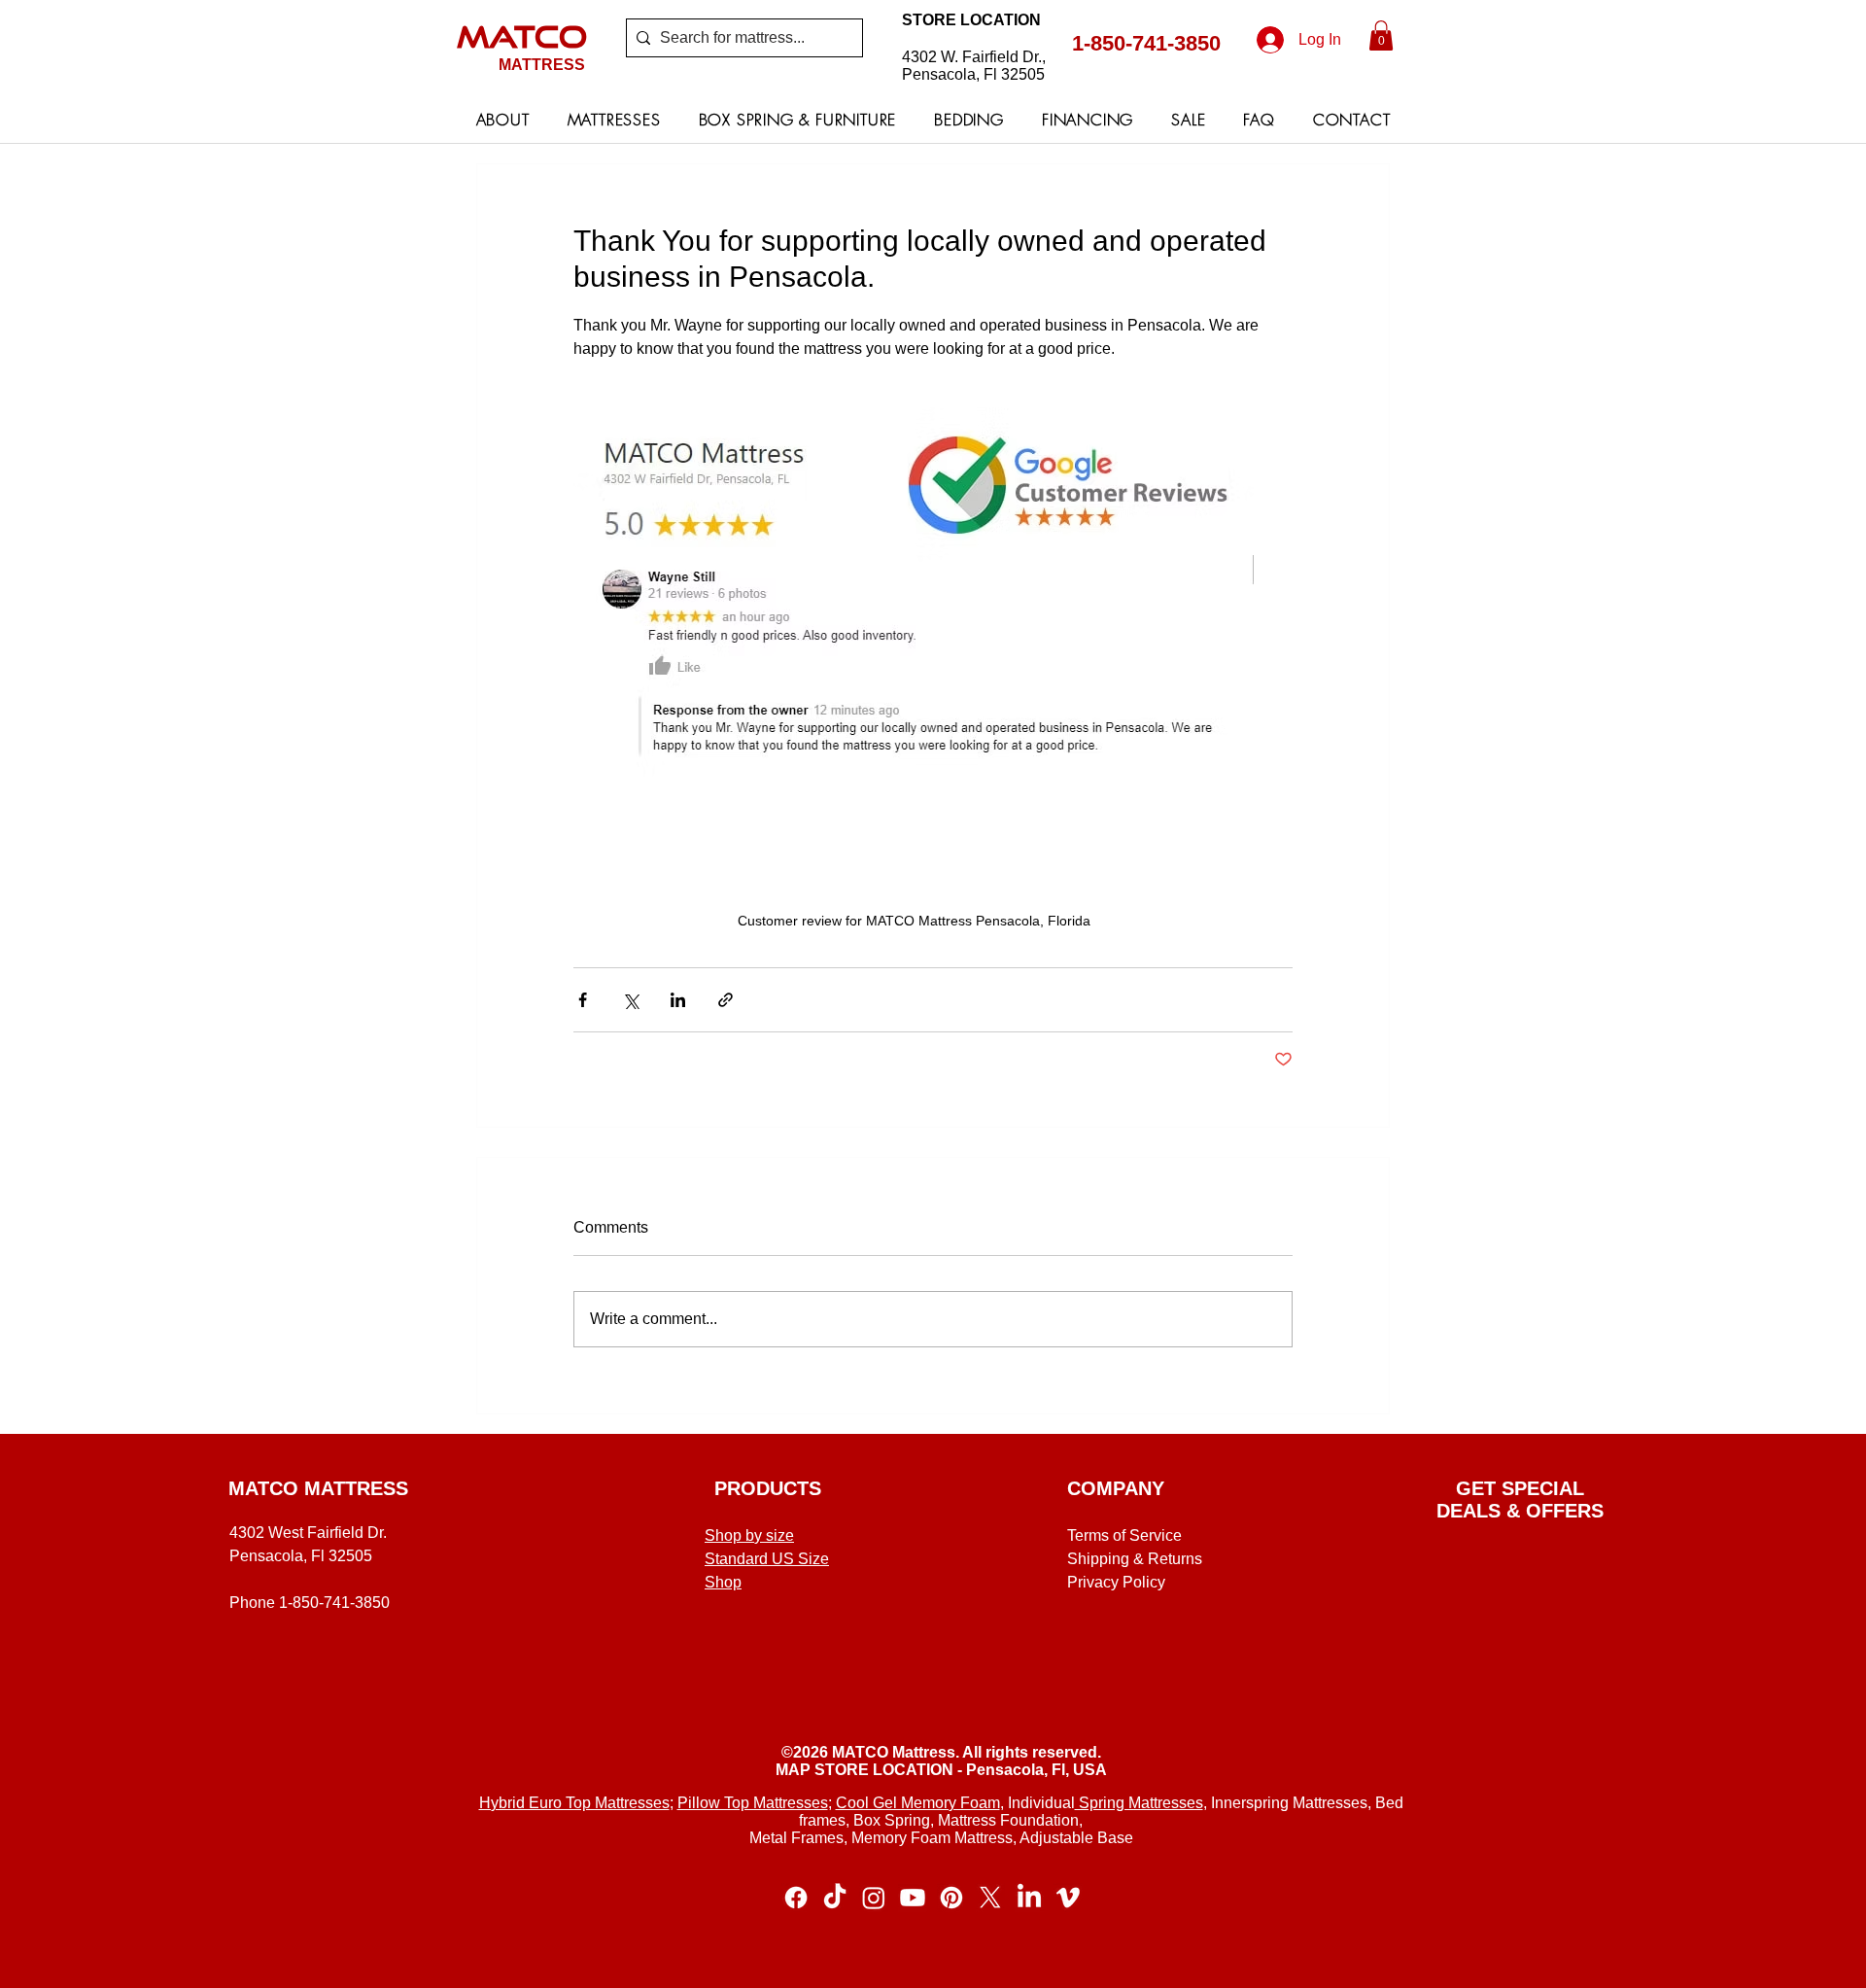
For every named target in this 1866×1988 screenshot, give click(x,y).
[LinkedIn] (1029, 1898)
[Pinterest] (951, 1898)
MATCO (522, 36)
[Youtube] (913, 1898)
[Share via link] (726, 1000)
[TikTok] (835, 1898)
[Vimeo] (1068, 1898)
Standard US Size (767, 1559)
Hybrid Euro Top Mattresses (574, 1803)
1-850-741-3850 (1146, 43)
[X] (990, 1898)
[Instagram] (874, 1898)
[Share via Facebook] (583, 1000)
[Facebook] (796, 1898)
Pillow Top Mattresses (753, 1803)
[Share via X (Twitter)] (630, 1000)
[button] (1381, 35)
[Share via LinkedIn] (678, 1000)
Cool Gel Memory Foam (918, 1803)
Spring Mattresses (1139, 1803)
